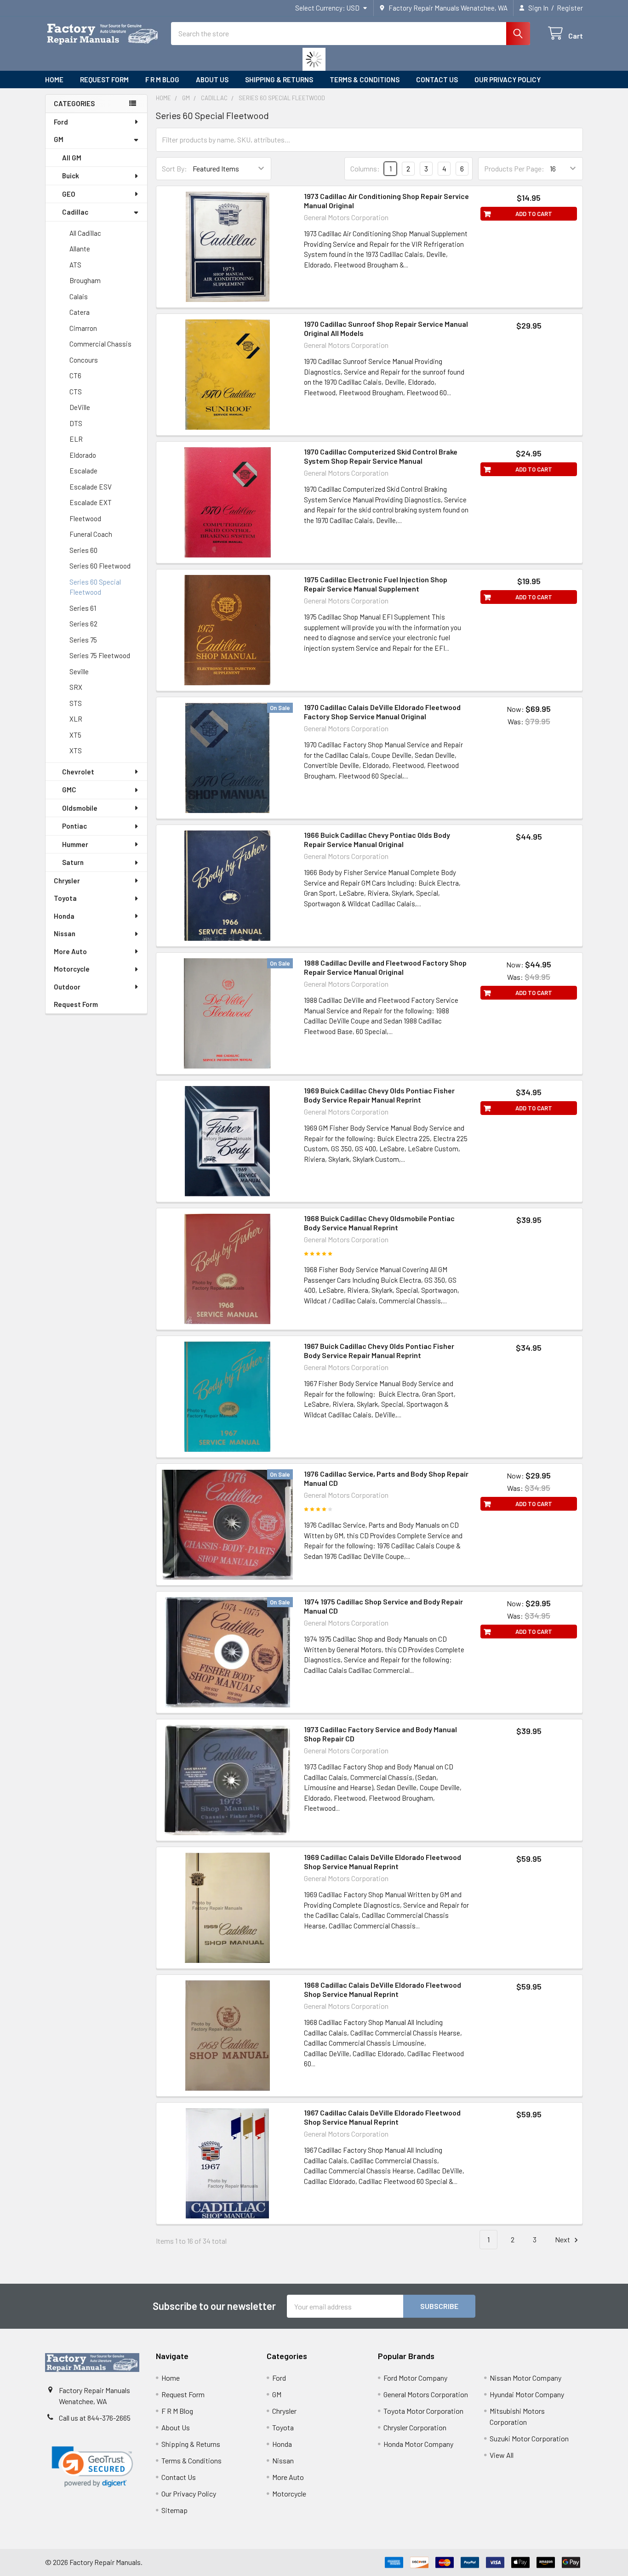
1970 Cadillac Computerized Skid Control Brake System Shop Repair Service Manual (381, 456)
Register (570, 8)
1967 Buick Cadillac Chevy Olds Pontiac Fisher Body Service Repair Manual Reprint (379, 1351)
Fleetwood (85, 518)
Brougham (85, 280)
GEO (69, 194)
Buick (71, 176)
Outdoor (67, 987)
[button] (92, 2467)
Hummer (75, 844)
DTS (76, 423)
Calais (79, 296)
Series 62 (83, 624)
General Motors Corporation (426, 2394)
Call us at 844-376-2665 (95, 2418)
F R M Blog (162, 80)
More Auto (70, 951)
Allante (80, 249)
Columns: (365, 168)
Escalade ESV (91, 487)
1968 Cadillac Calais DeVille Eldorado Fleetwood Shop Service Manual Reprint (383, 1989)
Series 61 (83, 608)
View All (502, 2455)
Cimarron (83, 328)
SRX (76, 687)
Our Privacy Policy (508, 80)
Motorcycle (72, 969)
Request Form (104, 80)
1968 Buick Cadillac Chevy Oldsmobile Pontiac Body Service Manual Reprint (379, 1223)
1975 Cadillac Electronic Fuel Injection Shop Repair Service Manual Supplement (376, 584)
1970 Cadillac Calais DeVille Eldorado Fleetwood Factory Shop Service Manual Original (382, 712)
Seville (79, 671)
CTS (76, 392)
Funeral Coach (91, 534)
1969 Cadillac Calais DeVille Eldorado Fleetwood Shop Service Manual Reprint (383, 1862)
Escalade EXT (91, 502)
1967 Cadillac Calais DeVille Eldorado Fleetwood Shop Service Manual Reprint (382, 2117)
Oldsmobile (80, 808)
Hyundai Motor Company (527, 2394)
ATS (75, 265)
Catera (80, 312)
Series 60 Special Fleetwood (95, 587)
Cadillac (75, 212)
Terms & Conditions (365, 80)
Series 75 (83, 640)
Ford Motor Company (415, 2378)
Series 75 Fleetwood (100, 655)
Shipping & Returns (279, 80)
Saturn (73, 862)
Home (54, 80)
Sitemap (174, 2510)
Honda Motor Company (418, 2444)
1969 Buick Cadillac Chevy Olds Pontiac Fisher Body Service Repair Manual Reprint (379, 1095)
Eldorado (83, 455)
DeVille (80, 407)
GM (59, 139)
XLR (76, 719)
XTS (76, 751)
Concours (84, 360)
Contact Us (437, 80)
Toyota (65, 898)
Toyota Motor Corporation (423, 2411)
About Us (212, 80)
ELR (76, 439)
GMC (69, 790)
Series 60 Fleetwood (100, 566)
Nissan (65, 933)
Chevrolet (78, 772)
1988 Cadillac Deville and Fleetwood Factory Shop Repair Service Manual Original (385, 967)
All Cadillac (85, 233)
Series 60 (83, 550)
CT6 (75, 375)
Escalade (83, 471)
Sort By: (174, 168)
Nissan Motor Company (525, 2378)
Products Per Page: (514, 168)
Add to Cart (534, 214)
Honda (64, 916)
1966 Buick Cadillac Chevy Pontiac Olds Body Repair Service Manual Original (377, 839)
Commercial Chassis (100, 344)
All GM (72, 158)
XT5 (75, 735)
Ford (61, 122)
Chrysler (67, 881)
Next (563, 2239)
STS (76, 703)
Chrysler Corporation (415, 2427)
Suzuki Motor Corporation (529, 2438)
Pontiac (74, 826)
